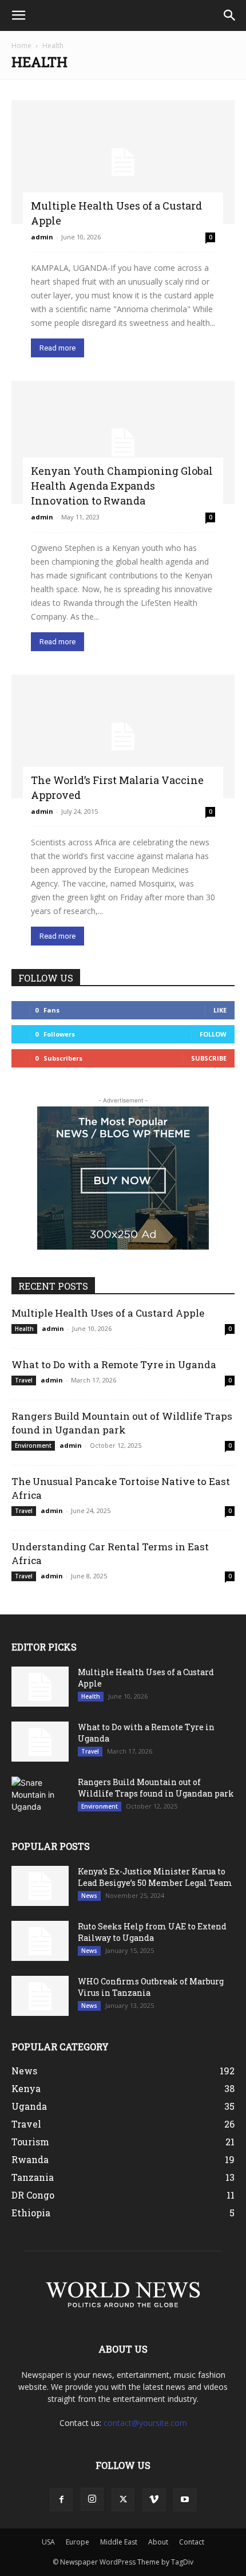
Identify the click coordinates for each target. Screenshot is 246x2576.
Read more (57, 348)
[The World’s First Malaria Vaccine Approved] (123, 736)
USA (48, 2542)
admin (42, 237)
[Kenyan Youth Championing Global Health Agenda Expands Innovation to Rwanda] (123, 443)
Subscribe (209, 1058)
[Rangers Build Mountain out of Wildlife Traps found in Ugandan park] (40, 1797)
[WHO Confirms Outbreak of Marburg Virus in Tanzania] (40, 1996)
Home (21, 46)
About (158, 2542)
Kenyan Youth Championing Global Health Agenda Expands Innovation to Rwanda (122, 486)
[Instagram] (92, 2499)
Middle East (119, 2542)
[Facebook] (61, 2500)
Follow (213, 1034)
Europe (78, 2542)
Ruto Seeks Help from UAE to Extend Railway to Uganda (152, 1932)
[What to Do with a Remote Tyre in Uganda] (40, 1742)
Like (220, 1010)
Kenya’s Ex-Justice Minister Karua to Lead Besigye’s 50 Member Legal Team (155, 1877)
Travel (24, 1380)
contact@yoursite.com (145, 2423)
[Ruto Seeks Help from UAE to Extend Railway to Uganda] (40, 1941)
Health (24, 1329)
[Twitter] (123, 2500)
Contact (192, 2542)
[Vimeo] (154, 2500)
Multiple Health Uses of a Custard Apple (108, 1313)
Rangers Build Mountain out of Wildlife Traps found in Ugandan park (122, 1423)
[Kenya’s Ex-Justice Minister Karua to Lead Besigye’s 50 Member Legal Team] (40, 1886)
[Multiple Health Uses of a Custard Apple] (123, 162)
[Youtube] (185, 2500)
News (89, 1896)
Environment (33, 1445)
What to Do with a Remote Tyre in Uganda (114, 1364)
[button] (18, 15)
